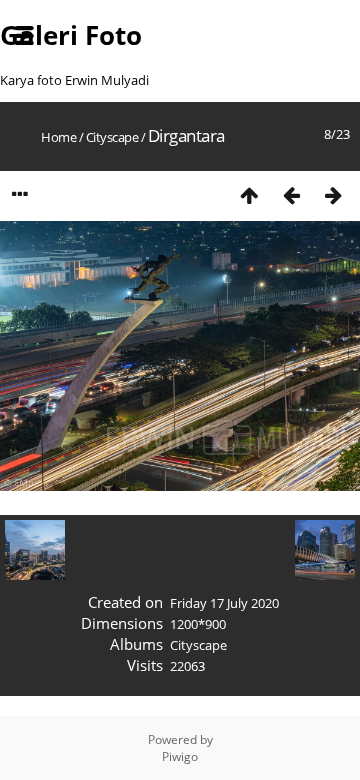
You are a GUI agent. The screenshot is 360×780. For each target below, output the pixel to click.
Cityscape (112, 137)
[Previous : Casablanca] (291, 194)
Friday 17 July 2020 (224, 603)
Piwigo (180, 756)
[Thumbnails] (249, 194)
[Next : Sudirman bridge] (333, 194)
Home (58, 137)
